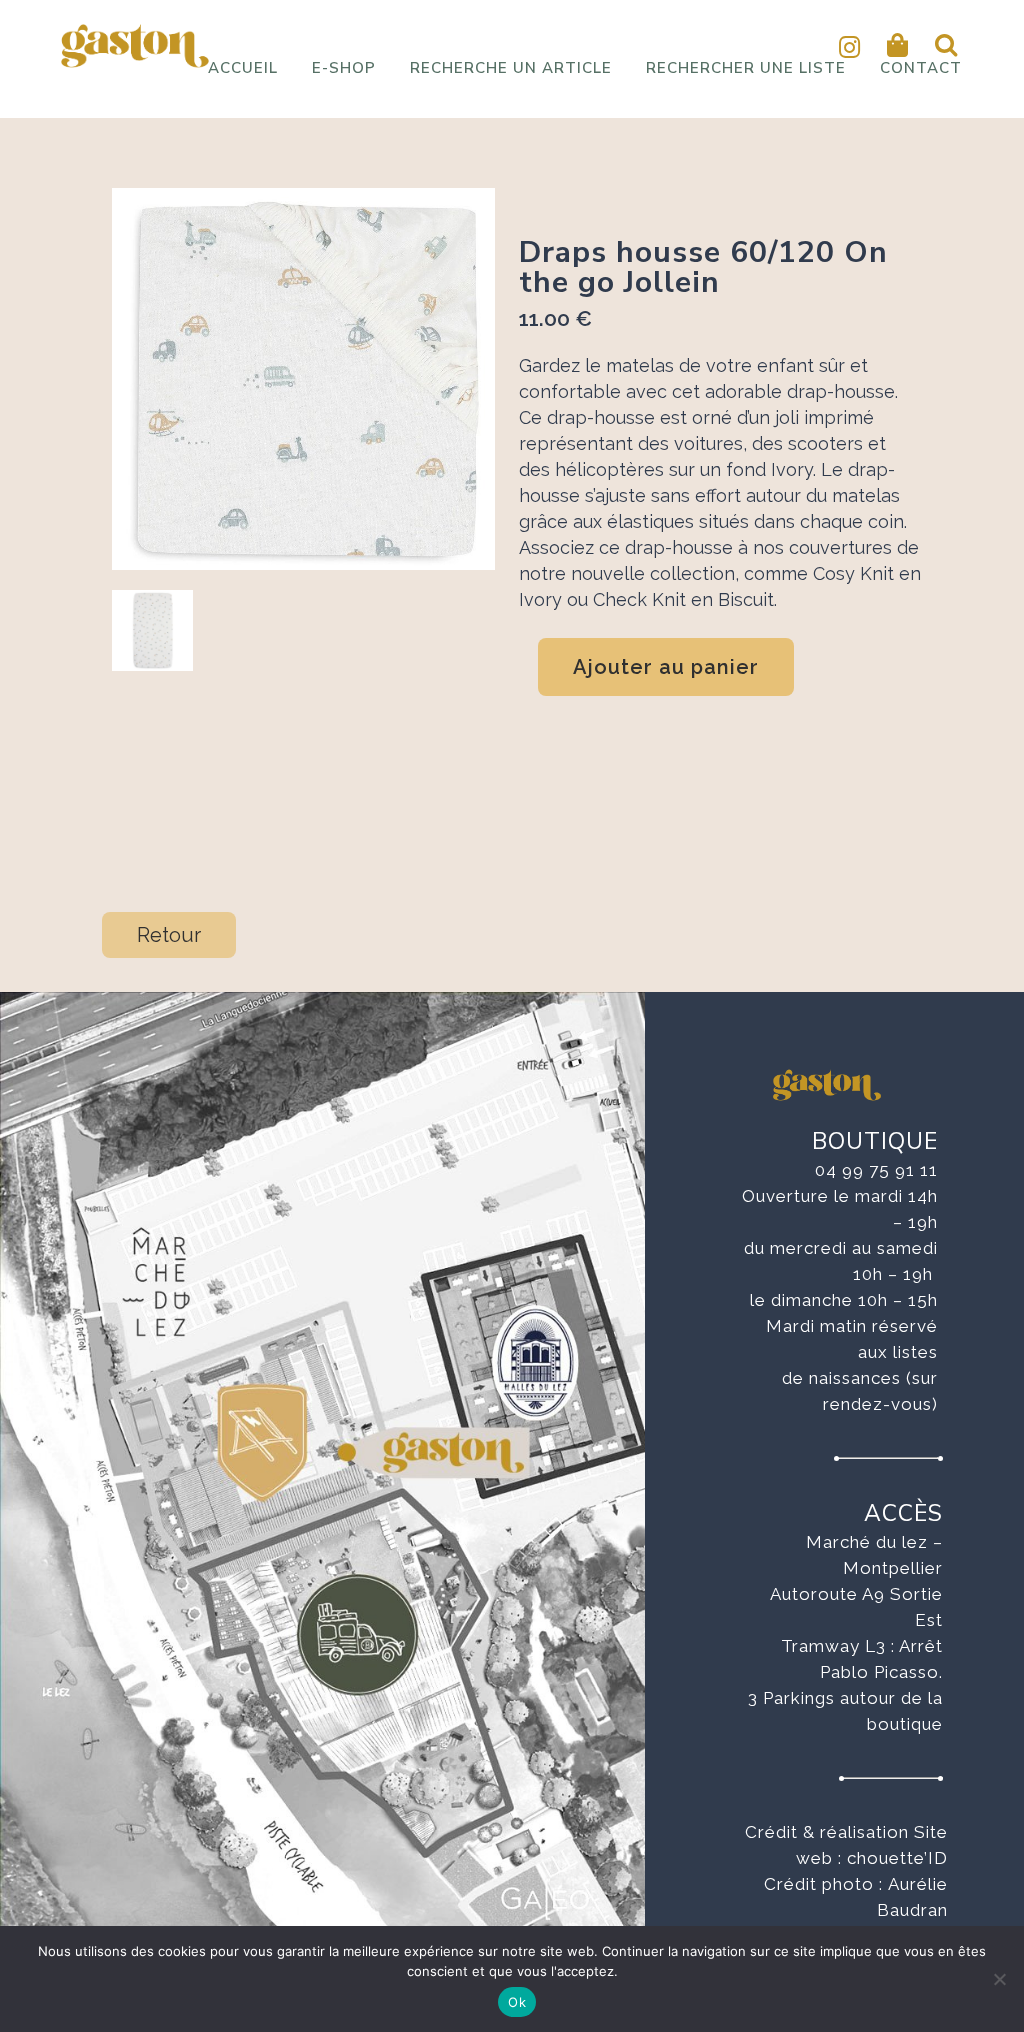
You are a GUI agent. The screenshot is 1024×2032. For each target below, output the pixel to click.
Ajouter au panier (666, 667)
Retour (169, 935)
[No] (999, 1979)
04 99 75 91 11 (876, 1170)
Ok (517, 2002)
